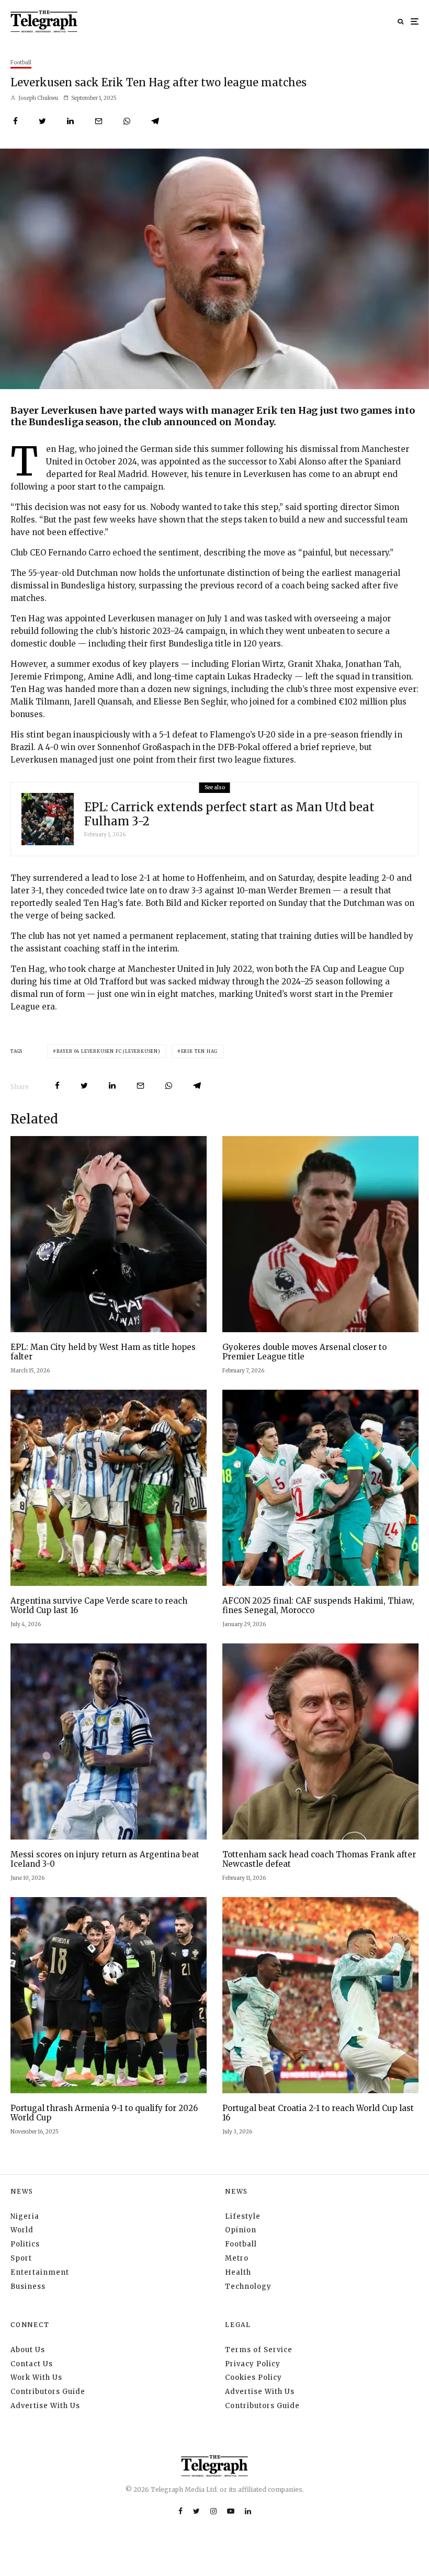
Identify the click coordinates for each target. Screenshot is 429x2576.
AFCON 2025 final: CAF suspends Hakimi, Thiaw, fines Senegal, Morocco (318, 1606)
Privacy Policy (253, 2364)
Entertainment (40, 2272)
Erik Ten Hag (200, 1051)
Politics (25, 2244)
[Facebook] (180, 2511)
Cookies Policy (253, 2378)
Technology (248, 2286)
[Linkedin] (248, 2511)
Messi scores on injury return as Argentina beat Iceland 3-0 (105, 1859)
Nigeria (25, 2216)
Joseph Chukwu (38, 98)
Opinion (241, 2230)
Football (21, 63)
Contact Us (32, 2364)
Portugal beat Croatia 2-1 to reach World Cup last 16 (318, 2113)
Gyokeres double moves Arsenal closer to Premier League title (304, 1352)
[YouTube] (231, 2511)
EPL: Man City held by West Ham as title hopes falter (103, 1352)
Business (28, 2286)
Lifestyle (243, 2216)
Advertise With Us (45, 2406)
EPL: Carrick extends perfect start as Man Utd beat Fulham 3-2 (229, 814)
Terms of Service (259, 2350)
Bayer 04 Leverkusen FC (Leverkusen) (109, 1051)
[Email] (99, 121)
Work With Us (36, 2378)
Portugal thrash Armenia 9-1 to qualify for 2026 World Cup (104, 2113)
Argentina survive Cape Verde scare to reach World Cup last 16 (99, 1606)
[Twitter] (196, 2511)
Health (238, 2272)
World (22, 2230)
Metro (237, 2258)
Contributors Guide (48, 2392)
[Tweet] (42, 121)
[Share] (15, 121)
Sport (21, 2258)
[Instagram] (213, 2511)
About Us (28, 2350)
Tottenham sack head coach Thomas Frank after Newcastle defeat (319, 1859)
